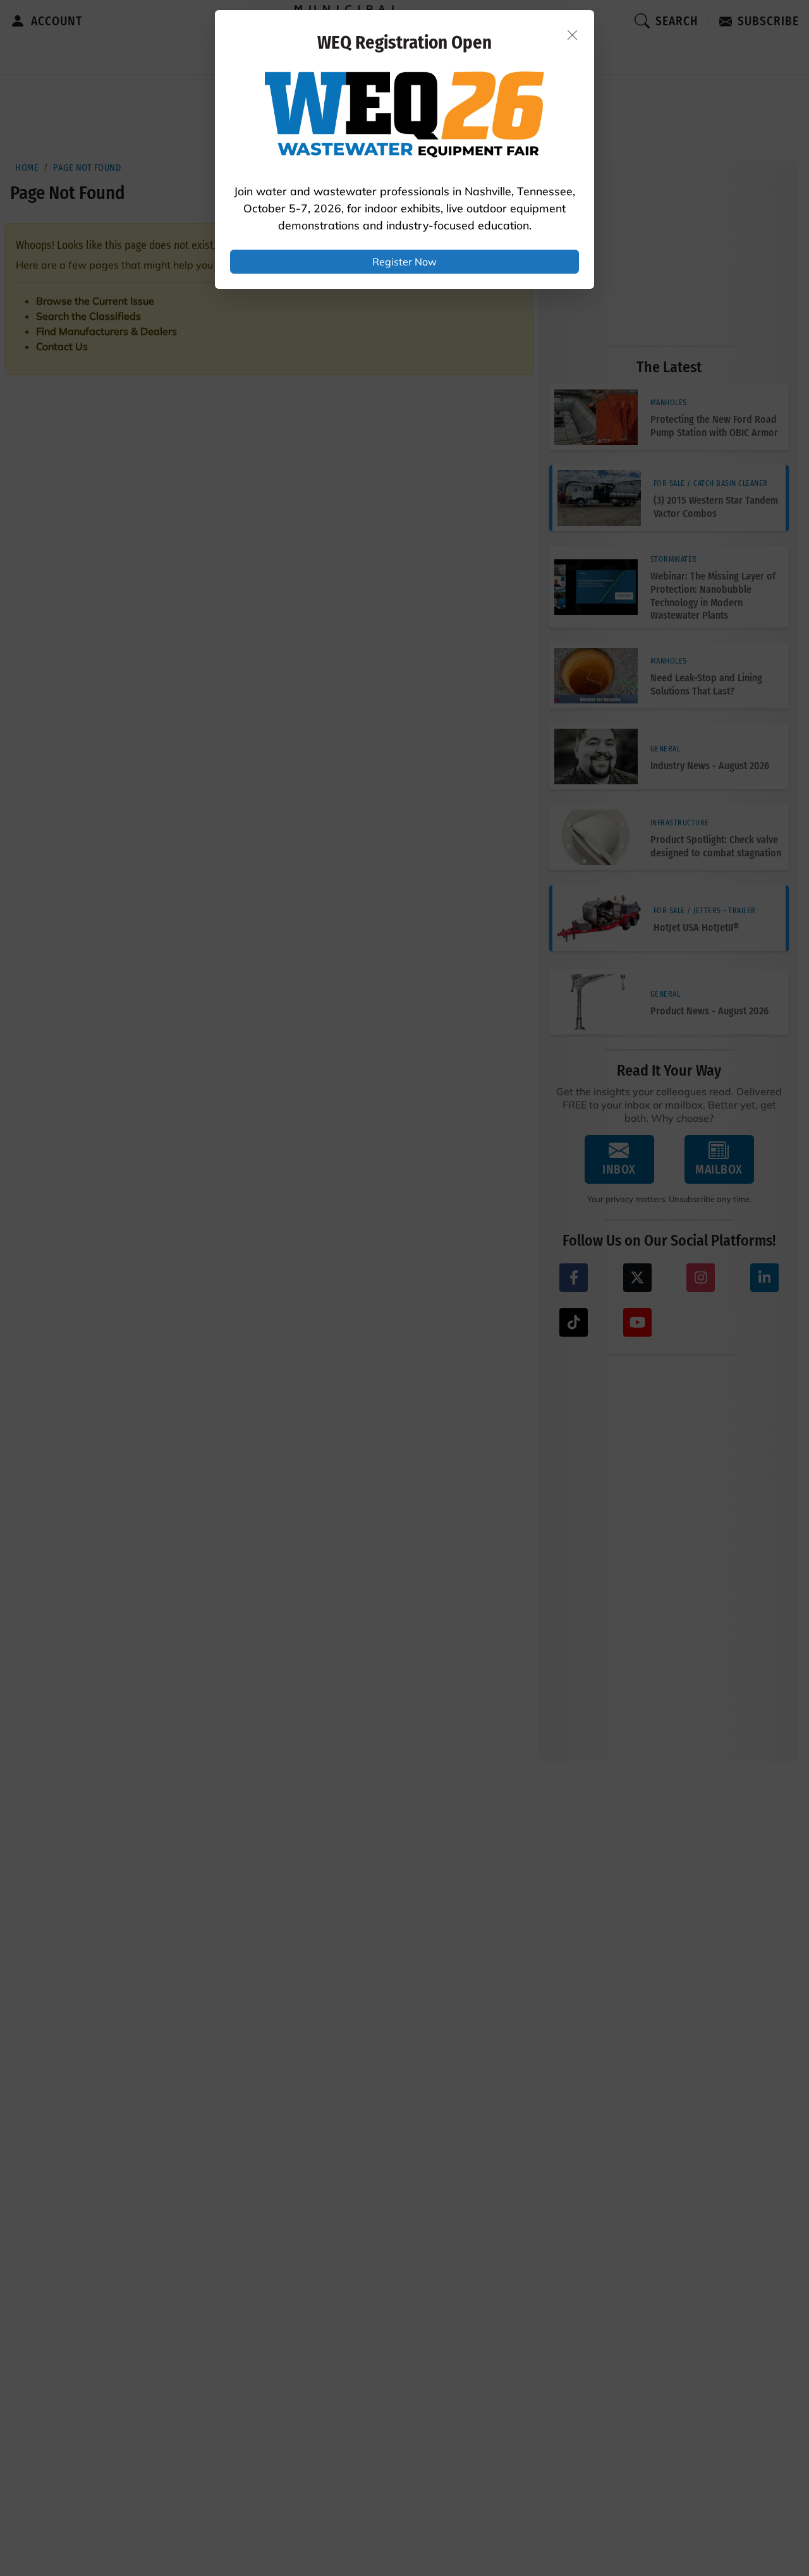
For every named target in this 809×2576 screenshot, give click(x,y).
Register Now (404, 262)
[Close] (573, 35)
